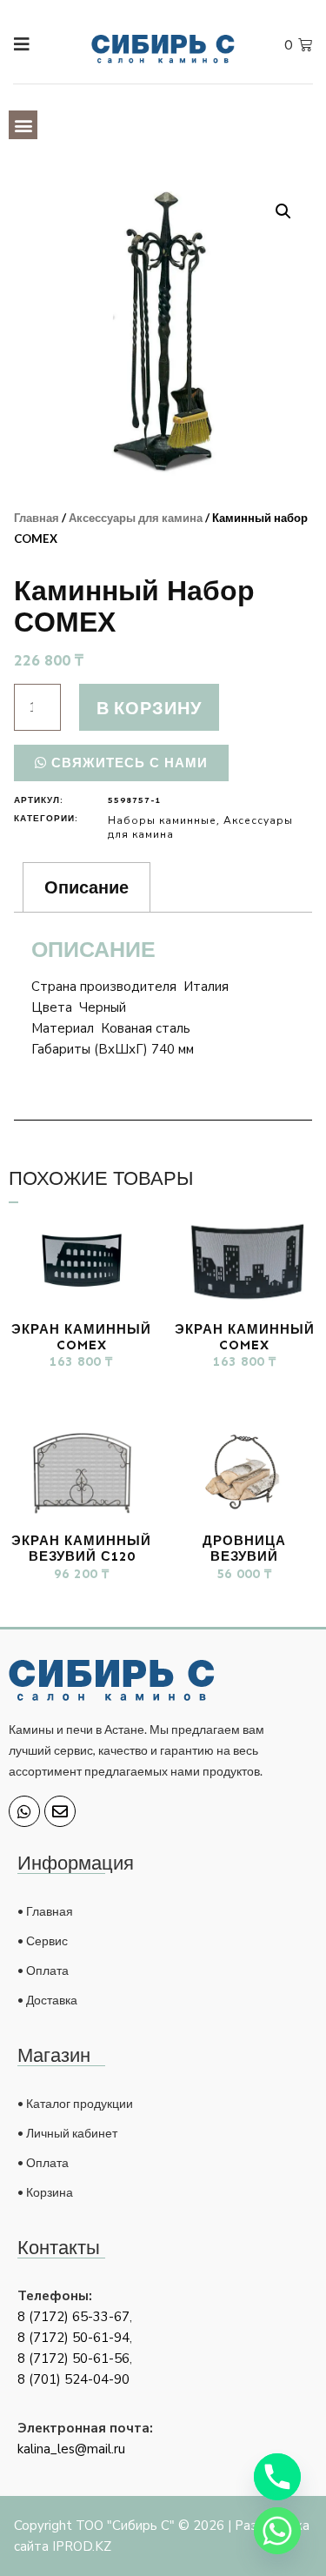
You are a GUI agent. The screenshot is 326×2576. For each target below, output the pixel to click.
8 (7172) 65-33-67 (73, 2317)
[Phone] (277, 2477)
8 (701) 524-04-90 (73, 2379)
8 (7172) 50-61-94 (73, 2338)
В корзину (149, 707)
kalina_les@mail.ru (71, 2449)
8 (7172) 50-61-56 (73, 2359)
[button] (23, 125)
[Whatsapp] (24, 1811)
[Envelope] (60, 1811)
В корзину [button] (82, 1394)
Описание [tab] (86, 887)
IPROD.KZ (82, 2546)
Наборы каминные (162, 820)
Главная (37, 518)
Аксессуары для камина (136, 518)
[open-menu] (14, 45)
